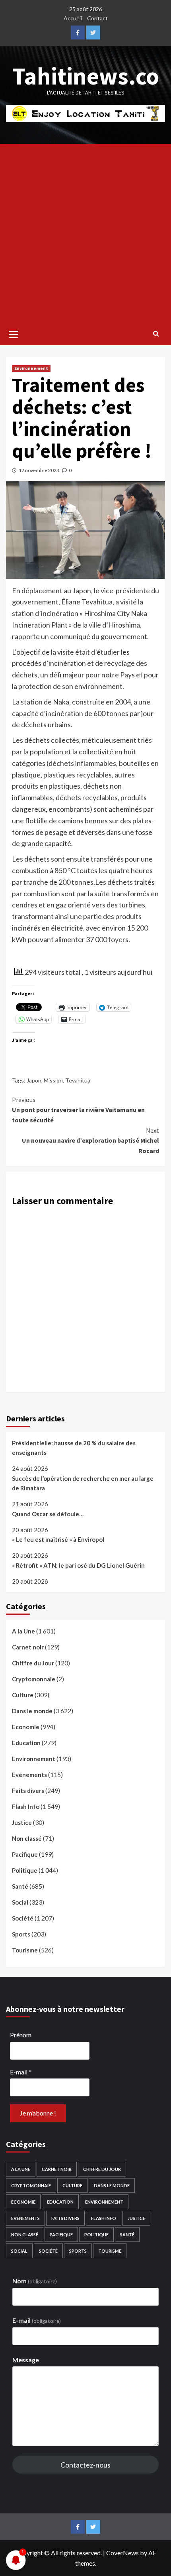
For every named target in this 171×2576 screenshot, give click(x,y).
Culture (23, 1695)
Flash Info (26, 1807)
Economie (26, 1727)
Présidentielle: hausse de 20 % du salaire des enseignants (74, 1448)
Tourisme (25, 1950)
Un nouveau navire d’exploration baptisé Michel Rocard (90, 1140)
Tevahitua (78, 1080)
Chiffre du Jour (33, 1663)
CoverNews (122, 2553)
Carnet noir (28, 1647)
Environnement (31, 368)
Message (26, 2360)
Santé (20, 1886)
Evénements (29, 1775)
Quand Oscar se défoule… (48, 1514)
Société (23, 1918)
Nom (35, 2281)
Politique (25, 1870)
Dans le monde (32, 1711)
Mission (53, 1080)
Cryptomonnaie (34, 1679)
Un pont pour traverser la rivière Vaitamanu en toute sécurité (78, 1110)
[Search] (156, 333)
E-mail (21, 2072)
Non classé (27, 1838)
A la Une (23, 1631)
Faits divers (28, 1791)
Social (20, 1902)
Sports (21, 1934)
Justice (22, 1822)
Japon (34, 1080)
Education (26, 1743)
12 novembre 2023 (39, 470)
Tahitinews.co (86, 76)
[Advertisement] (85, 234)
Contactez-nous (85, 2465)
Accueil (73, 18)
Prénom (21, 2035)
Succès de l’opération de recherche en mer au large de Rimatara (83, 1483)
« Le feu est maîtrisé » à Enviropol (58, 1539)
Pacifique (25, 1854)
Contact (97, 18)
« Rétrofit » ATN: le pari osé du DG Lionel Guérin (78, 1565)
